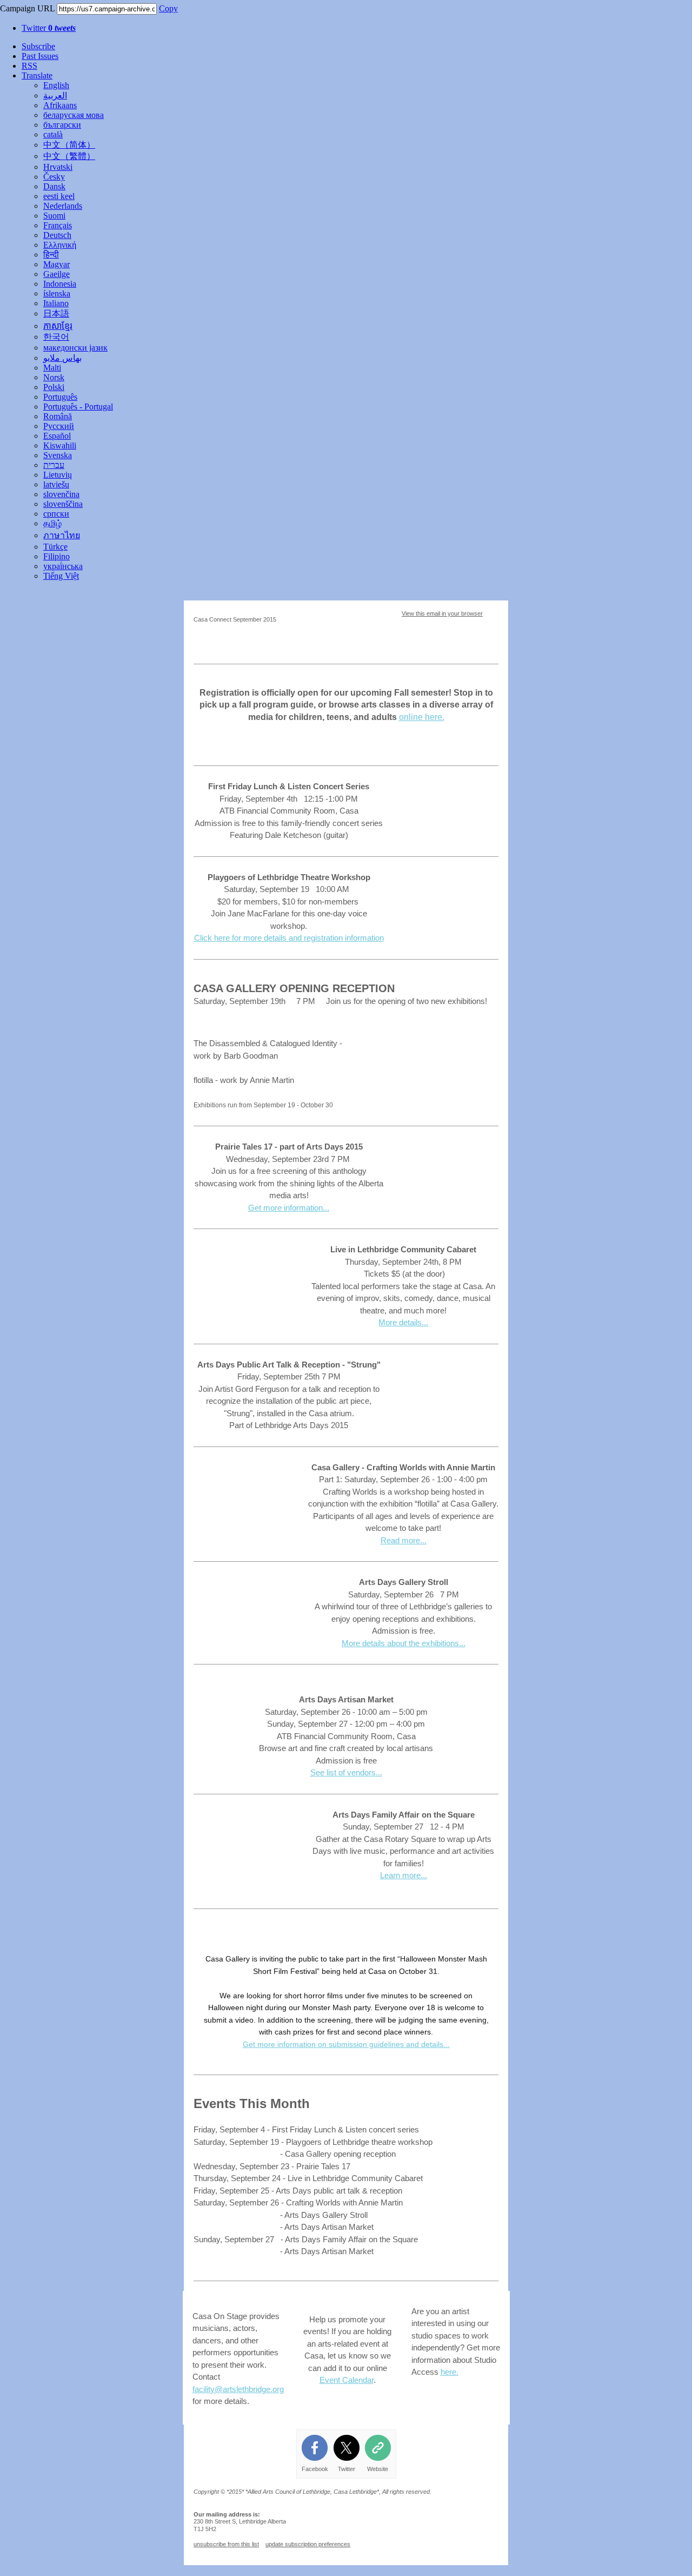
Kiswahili (60, 445)
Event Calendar (347, 2380)
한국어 (56, 337)
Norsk (54, 377)
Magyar (56, 264)
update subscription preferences (308, 2544)
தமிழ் (52, 523)
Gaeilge (56, 274)
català (53, 134)
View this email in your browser (442, 613)
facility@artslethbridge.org (238, 2389)
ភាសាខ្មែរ (58, 326)
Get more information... (289, 1208)
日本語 (56, 313)
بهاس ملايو (62, 358)
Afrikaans (60, 105)
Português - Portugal (78, 407)
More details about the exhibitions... (404, 1643)
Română (58, 416)
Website (378, 2469)
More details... (403, 1322)
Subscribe (38, 46)
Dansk (54, 186)
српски (56, 514)
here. (450, 2372)
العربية (55, 95)
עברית (54, 465)
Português (60, 397)
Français (58, 225)
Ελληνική (60, 245)
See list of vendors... (346, 1772)
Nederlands (63, 206)
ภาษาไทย (62, 535)
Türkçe (55, 547)
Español (57, 436)
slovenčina (61, 494)
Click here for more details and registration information (289, 938)
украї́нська (63, 566)
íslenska (57, 293)
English (56, 85)
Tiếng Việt (61, 576)
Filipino (56, 556)
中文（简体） (69, 145)
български (62, 125)
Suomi (54, 216)
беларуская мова (74, 115)
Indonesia (60, 284)
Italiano (56, 303)
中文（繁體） (69, 156)
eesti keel (59, 196)
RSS (29, 66)
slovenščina (63, 504)
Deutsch (57, 235)
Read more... (404, 1540)
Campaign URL (27, 8)
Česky (54, 177)
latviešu (56, 484)
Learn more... (404, 1875)
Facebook (315, 2469)
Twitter (49, 28)
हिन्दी (51, 255)
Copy (168, 8)
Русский (59, 426)
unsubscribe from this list (226, 2544)
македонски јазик (75, 348)
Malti (52, 368)
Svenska (58, 455)
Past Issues (40, 56)
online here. (422, 717)
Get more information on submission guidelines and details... (346, 2044)
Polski (54, 387)
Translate (37, 75)
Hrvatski (58, 167)
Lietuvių (58, 475)
